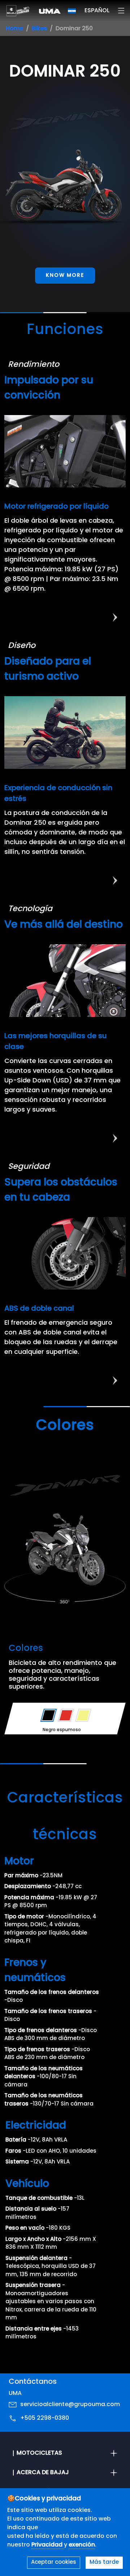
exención (82, 2545)
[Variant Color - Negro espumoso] (49, 1715)
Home (14, 29)
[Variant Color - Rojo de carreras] (66, 1715)
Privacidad (48, 2545)
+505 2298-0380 (45, 2418)
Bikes (39, 29)
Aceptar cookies (54, 2563)
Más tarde (104, 2563)
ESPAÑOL (97, 11)
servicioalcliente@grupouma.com (70, 2405)
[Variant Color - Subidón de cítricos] (83, 1715)
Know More (65, 276)
